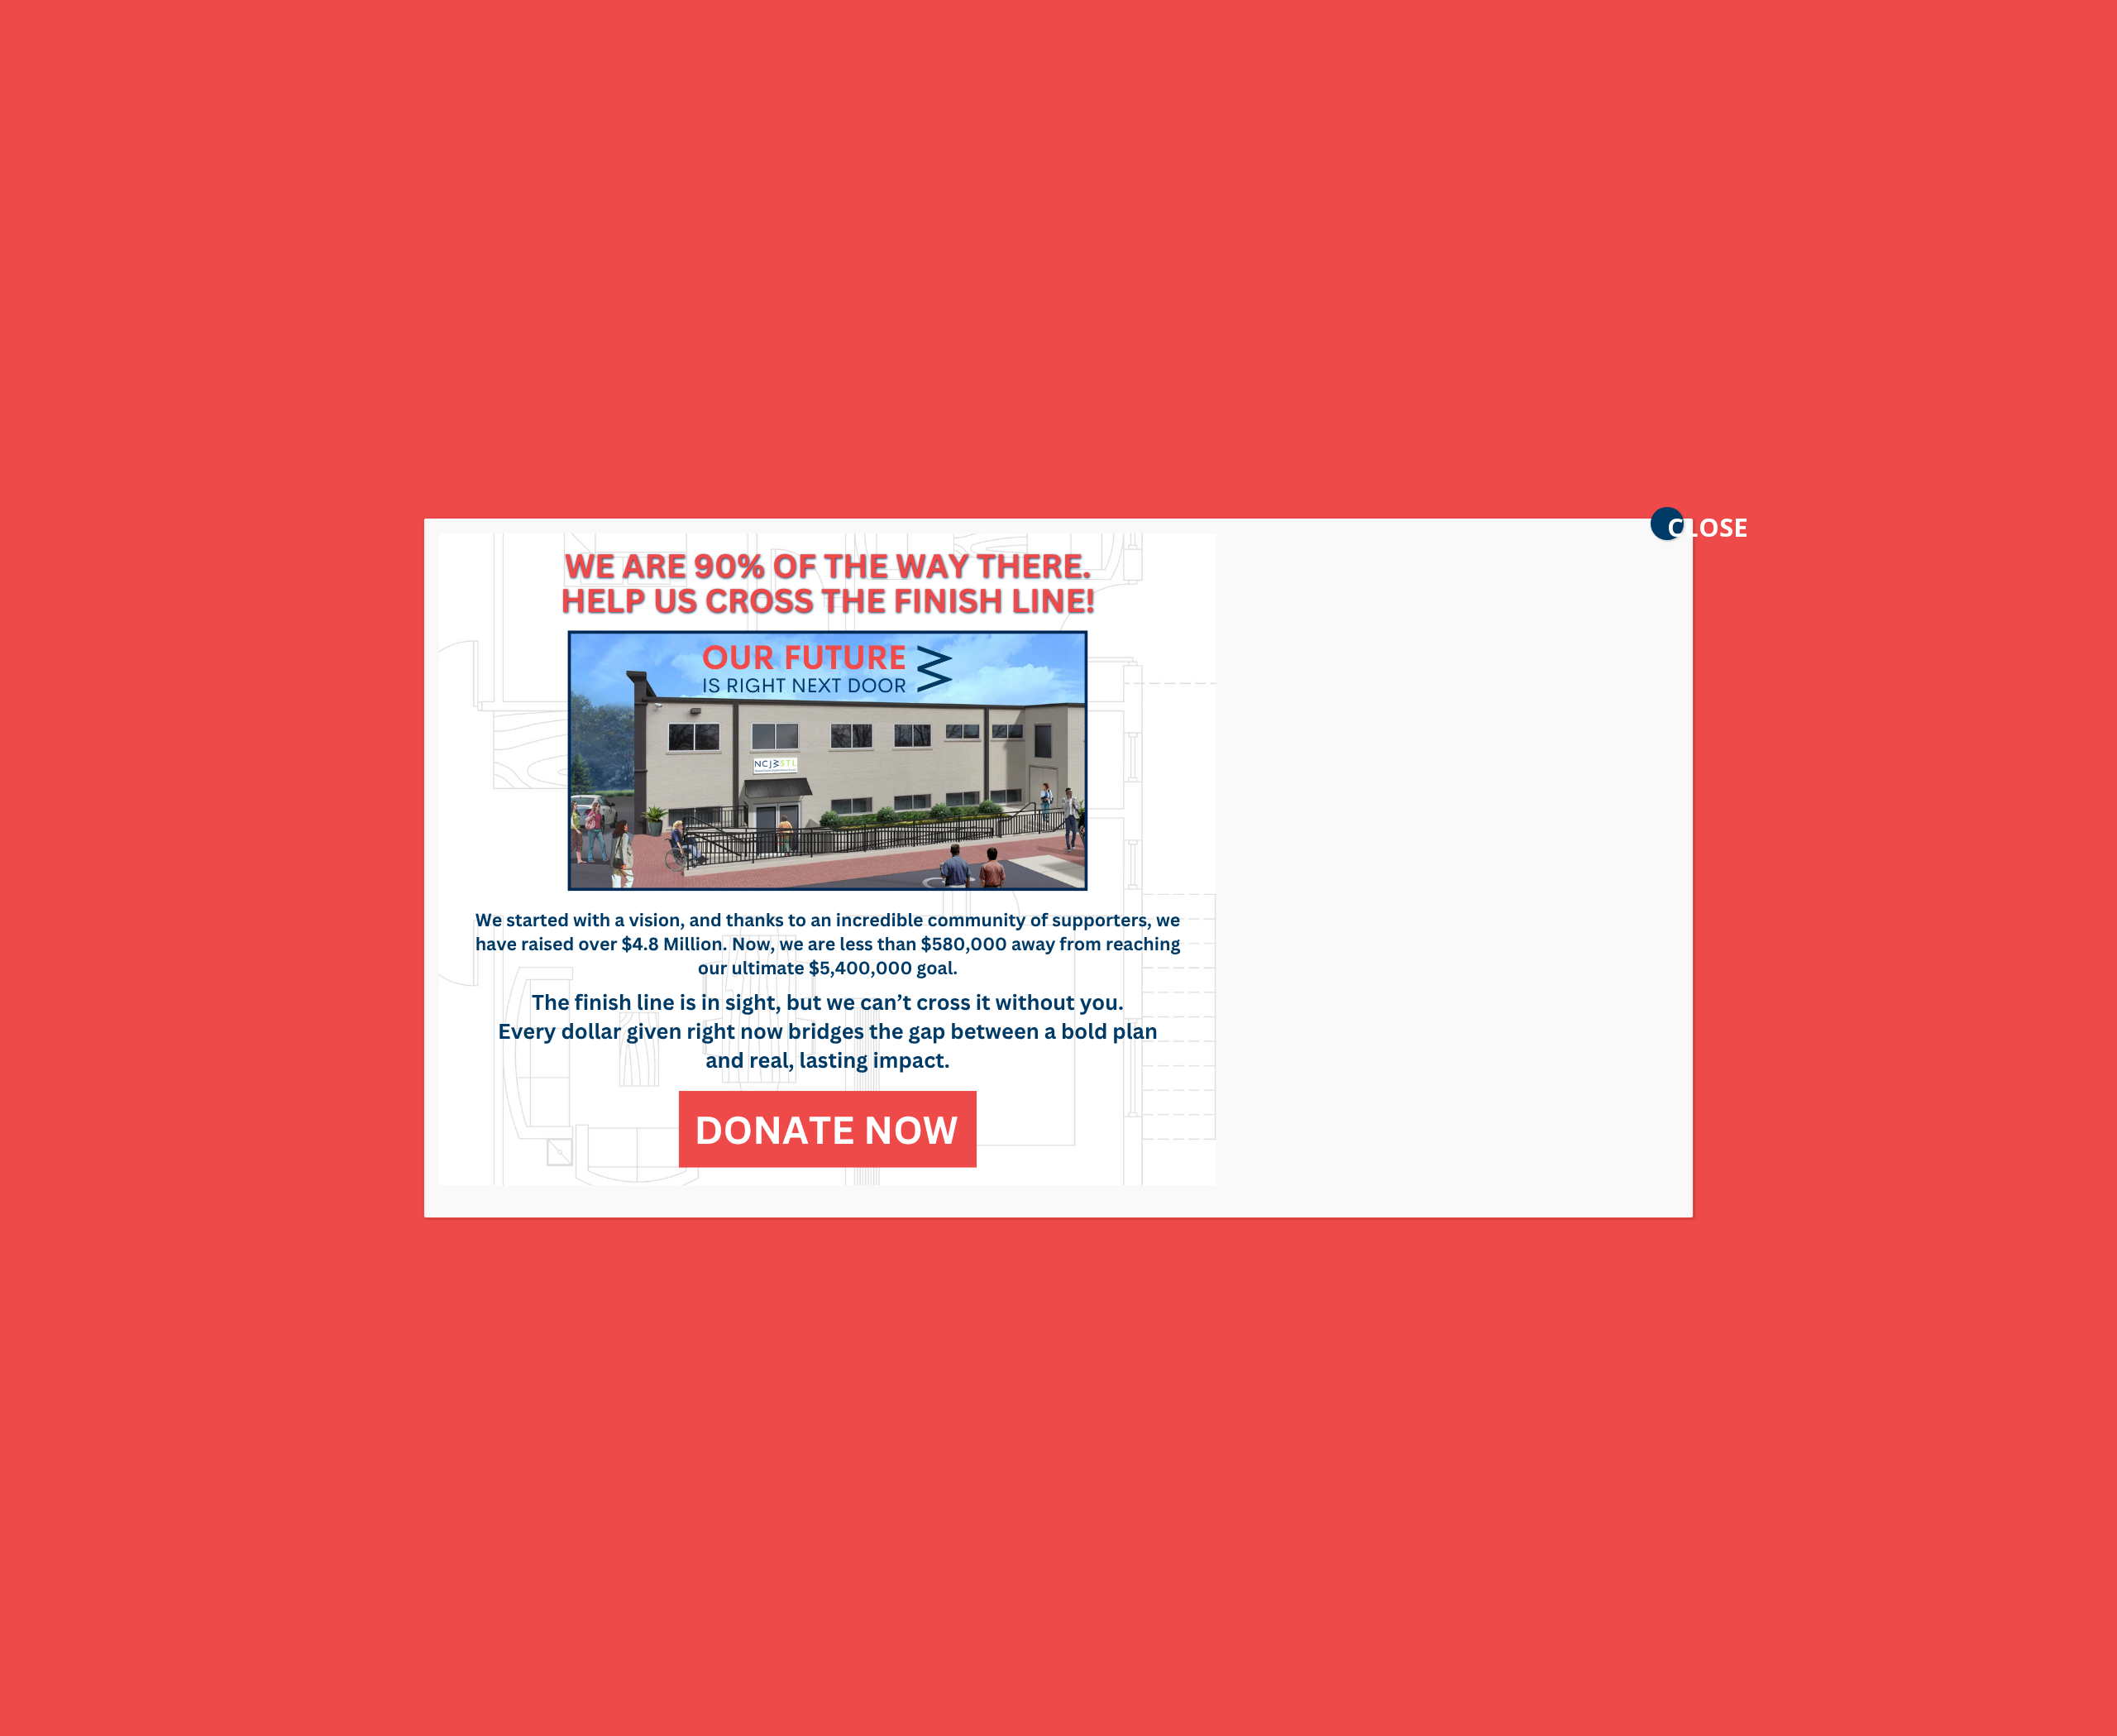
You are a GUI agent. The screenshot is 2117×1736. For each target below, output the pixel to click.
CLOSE (1675, 525)
